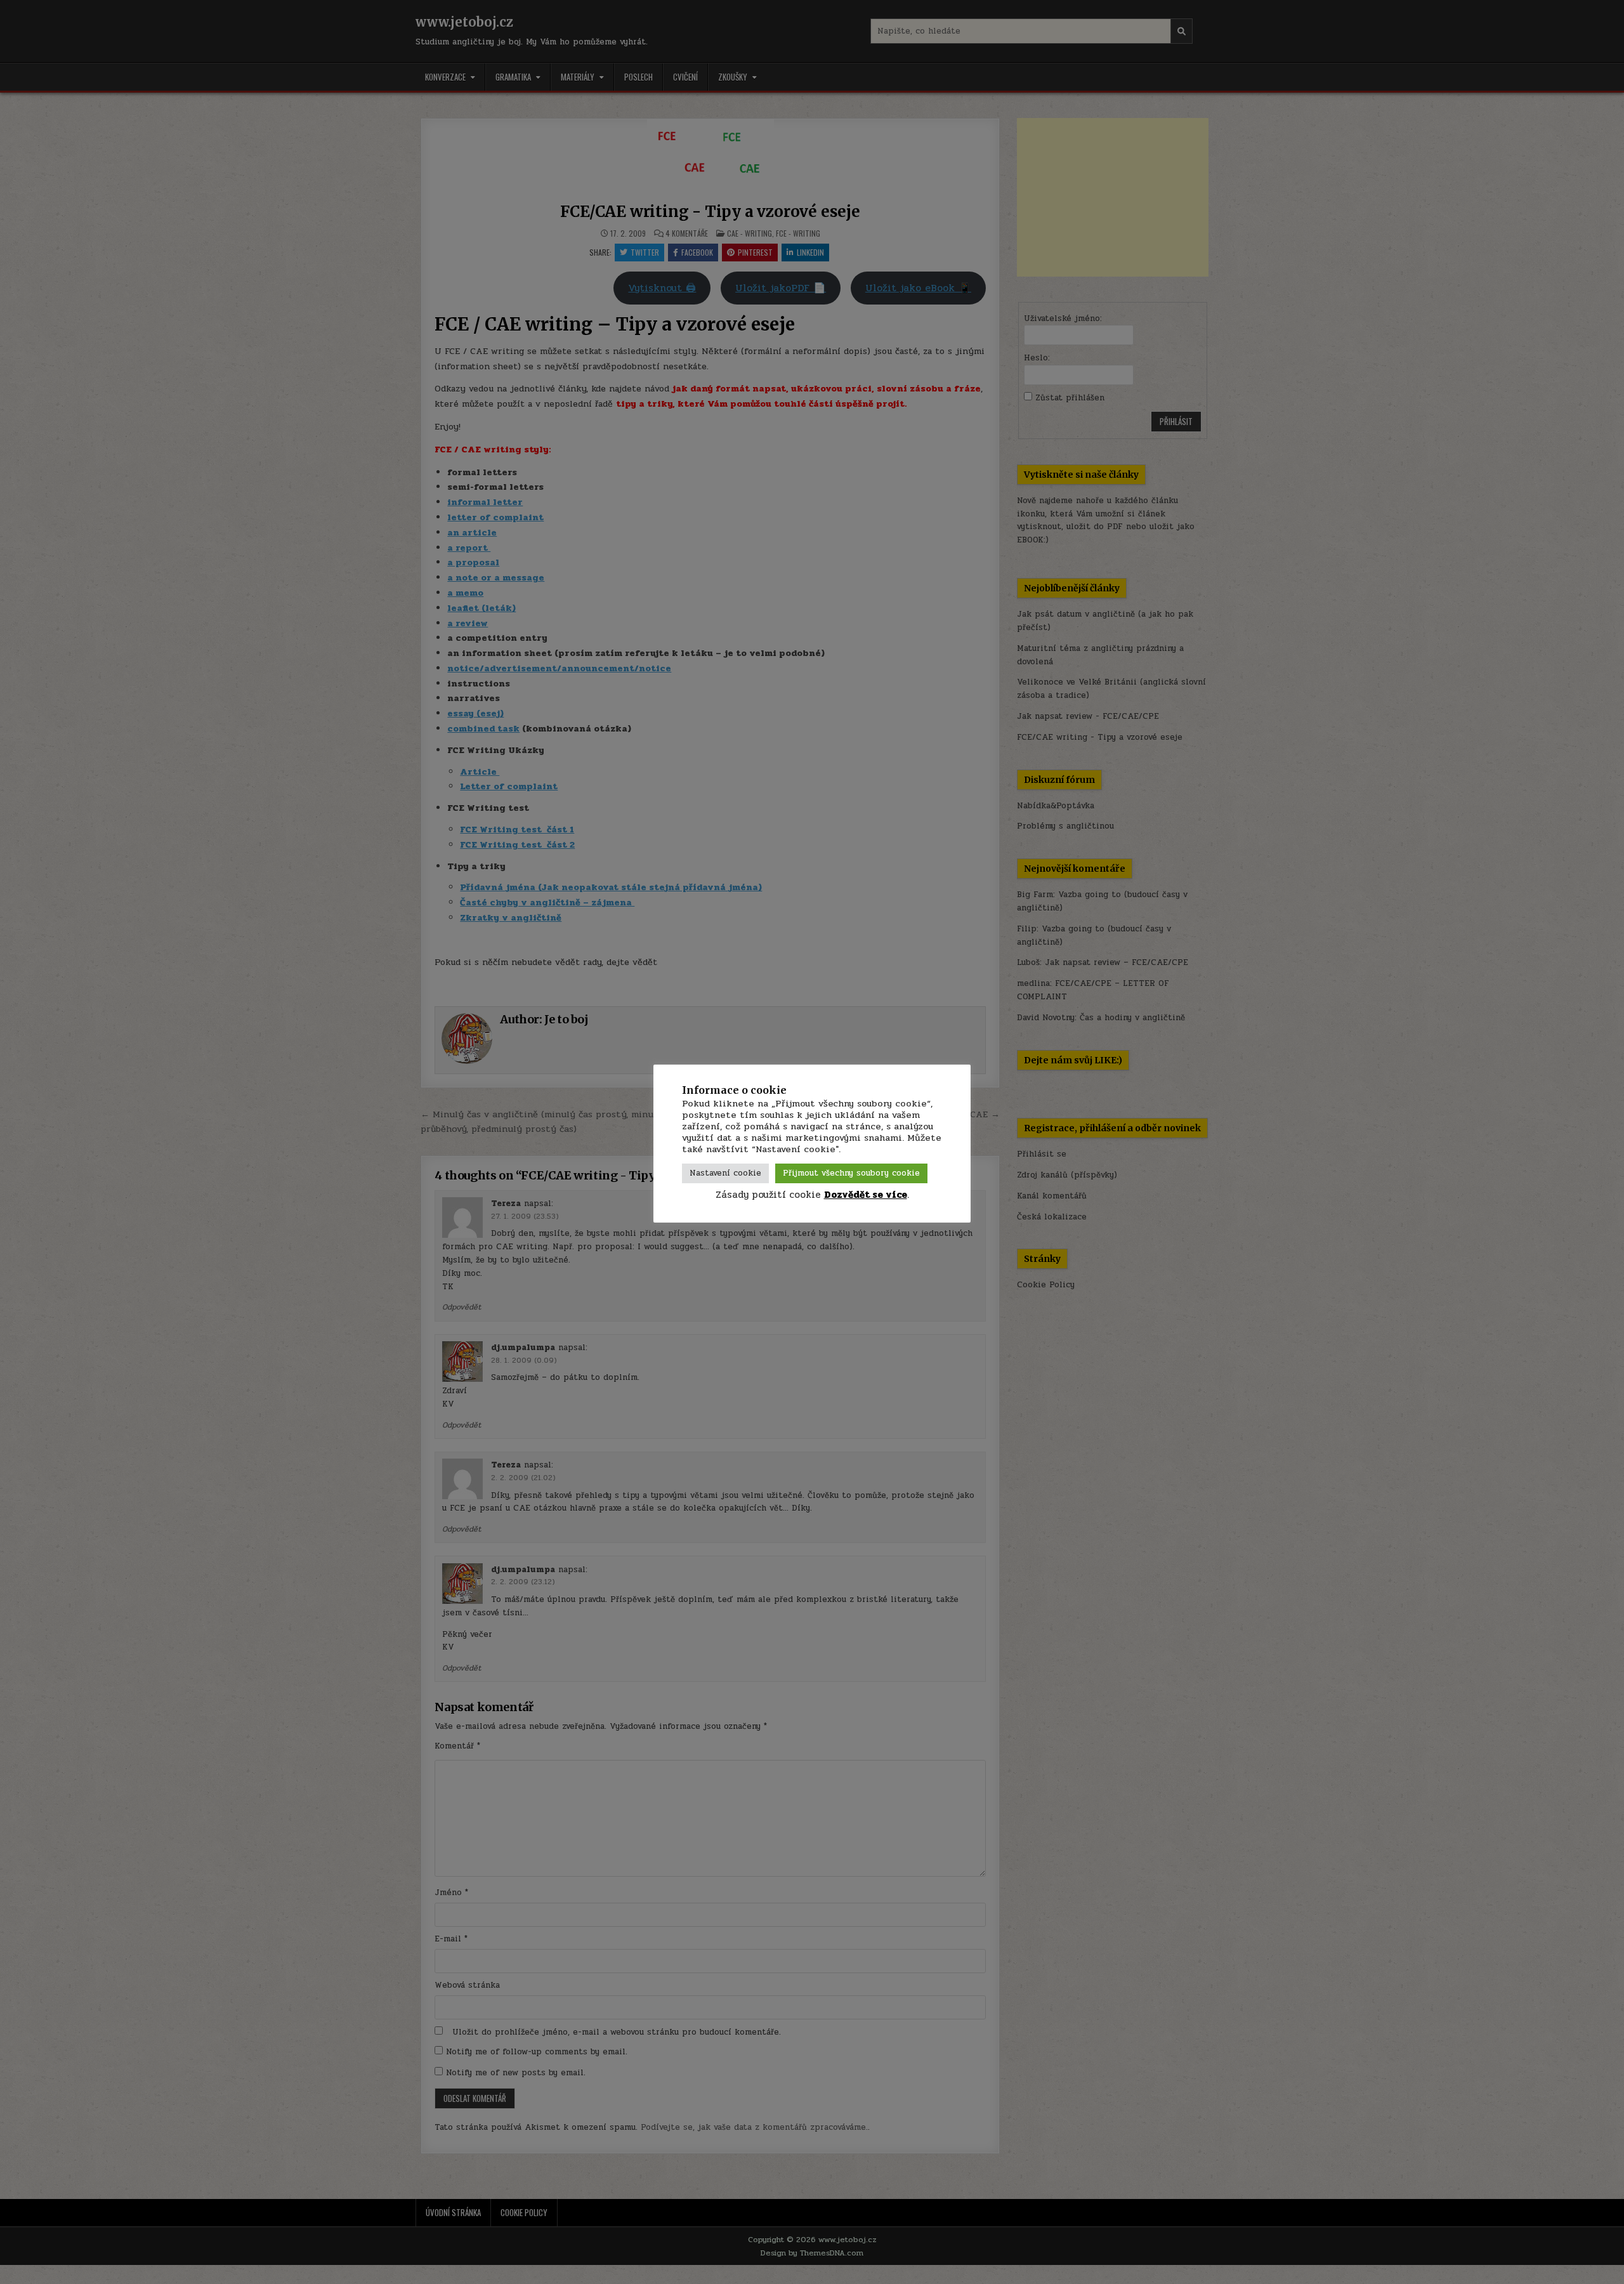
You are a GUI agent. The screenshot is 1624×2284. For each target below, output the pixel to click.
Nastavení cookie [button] (725, 1173)
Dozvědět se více (866, 1195)
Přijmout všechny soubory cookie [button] (851, 1173)
